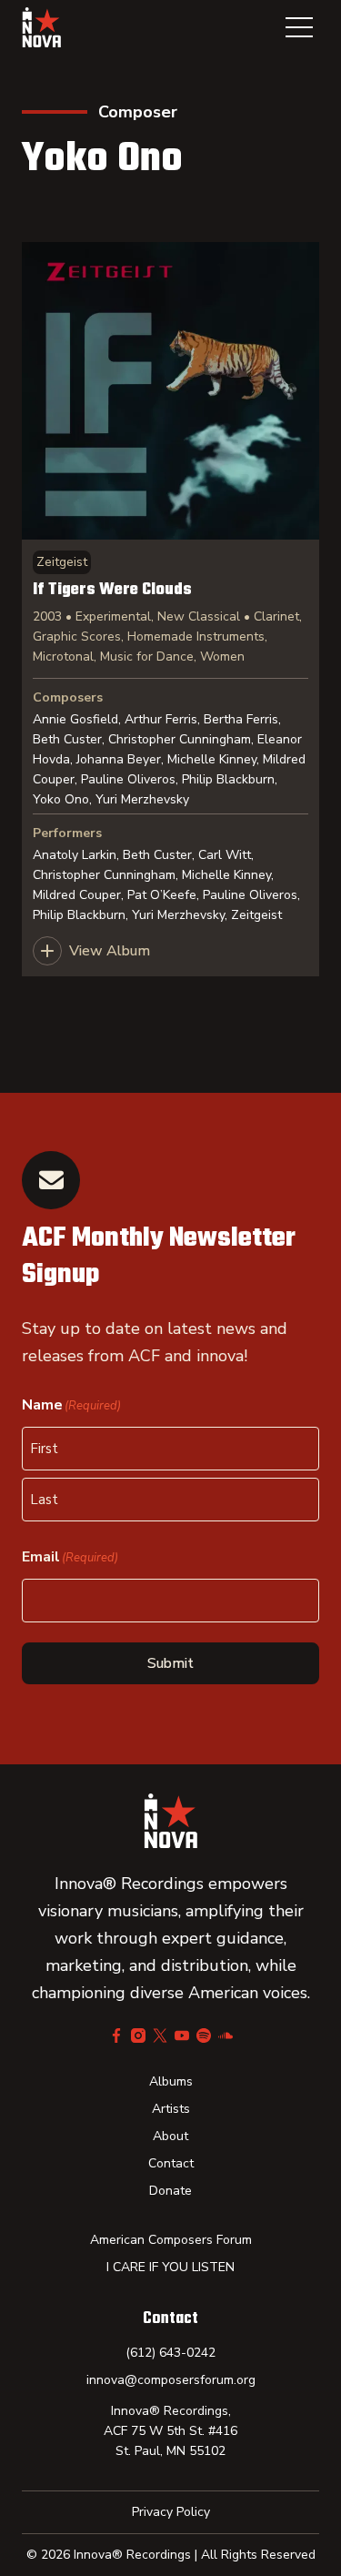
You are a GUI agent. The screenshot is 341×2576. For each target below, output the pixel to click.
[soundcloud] (226, 2036)
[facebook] (116, 2036)
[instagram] (138, 2036)
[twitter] (160, 2036)
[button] (299, 27)
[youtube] (182, 2036)
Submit (170, 1663)
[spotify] (204, 2036)
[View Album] (170, 609)
